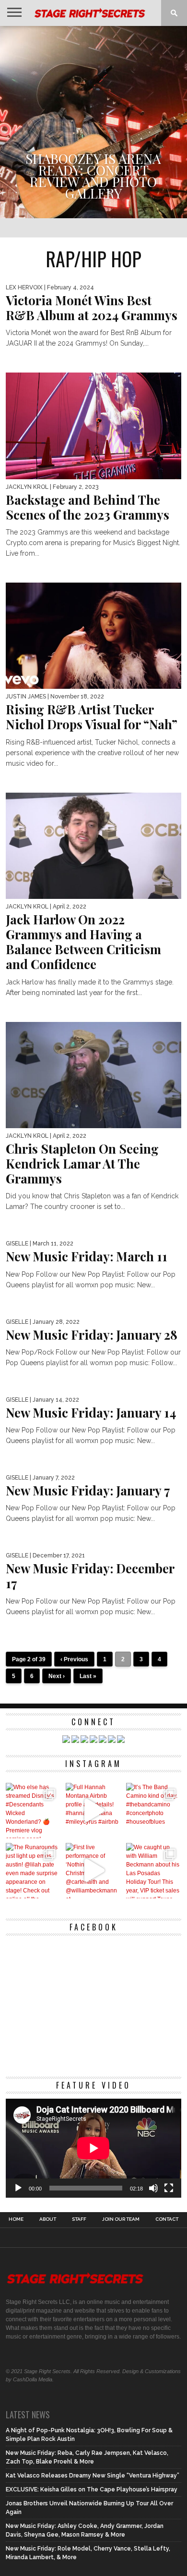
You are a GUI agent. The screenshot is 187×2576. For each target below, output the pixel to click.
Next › (57, 1676)
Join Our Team (121, 2219)
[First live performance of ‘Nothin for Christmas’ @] (93, 1871)
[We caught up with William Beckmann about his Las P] (154, 1871)
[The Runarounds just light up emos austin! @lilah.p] (33, 1871)
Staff (79, 2219)
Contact (167, 2219)
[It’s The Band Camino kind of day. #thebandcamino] (154, 1811)
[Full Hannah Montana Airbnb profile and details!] (93, 1811)
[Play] (18, 2188)
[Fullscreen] (169, 2188)
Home (16, 2219)
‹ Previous (74, 1659)
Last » (88, 1676)
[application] (93, 2148)
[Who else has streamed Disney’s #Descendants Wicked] (33, 1811)
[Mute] (153, 2188)
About (48, 2219)
